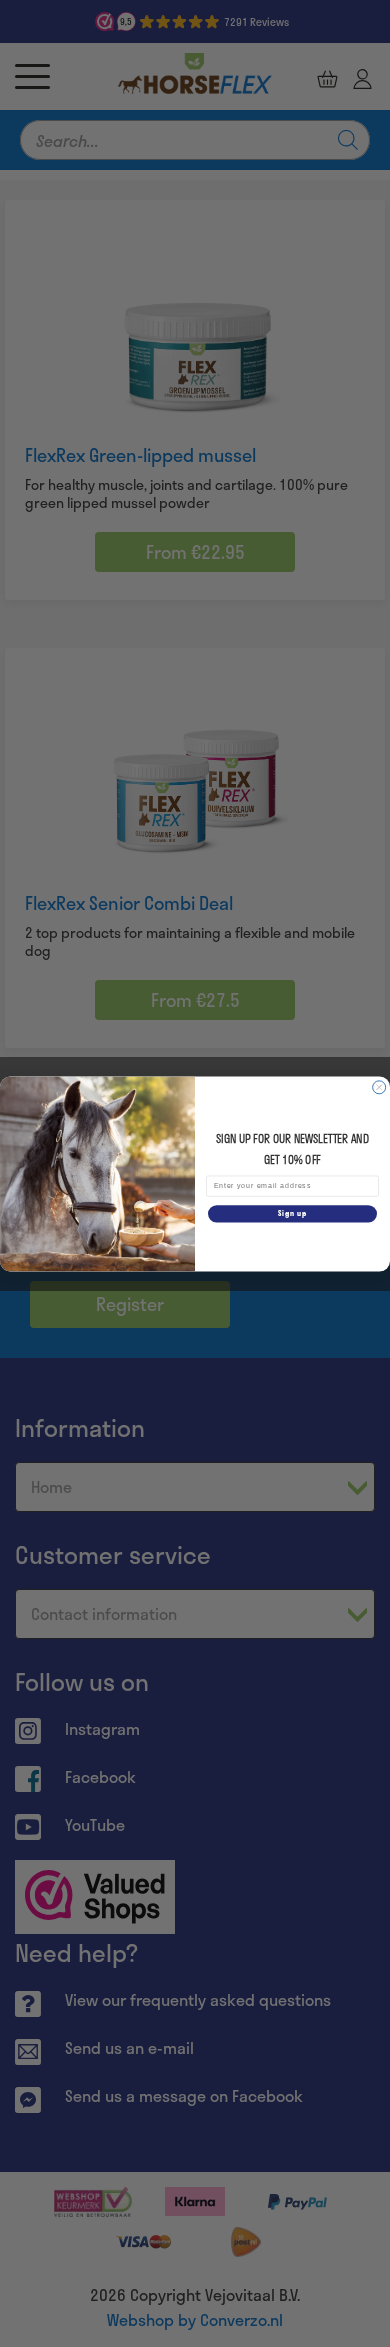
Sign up (292, 1213)
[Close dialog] (379, 1086)
